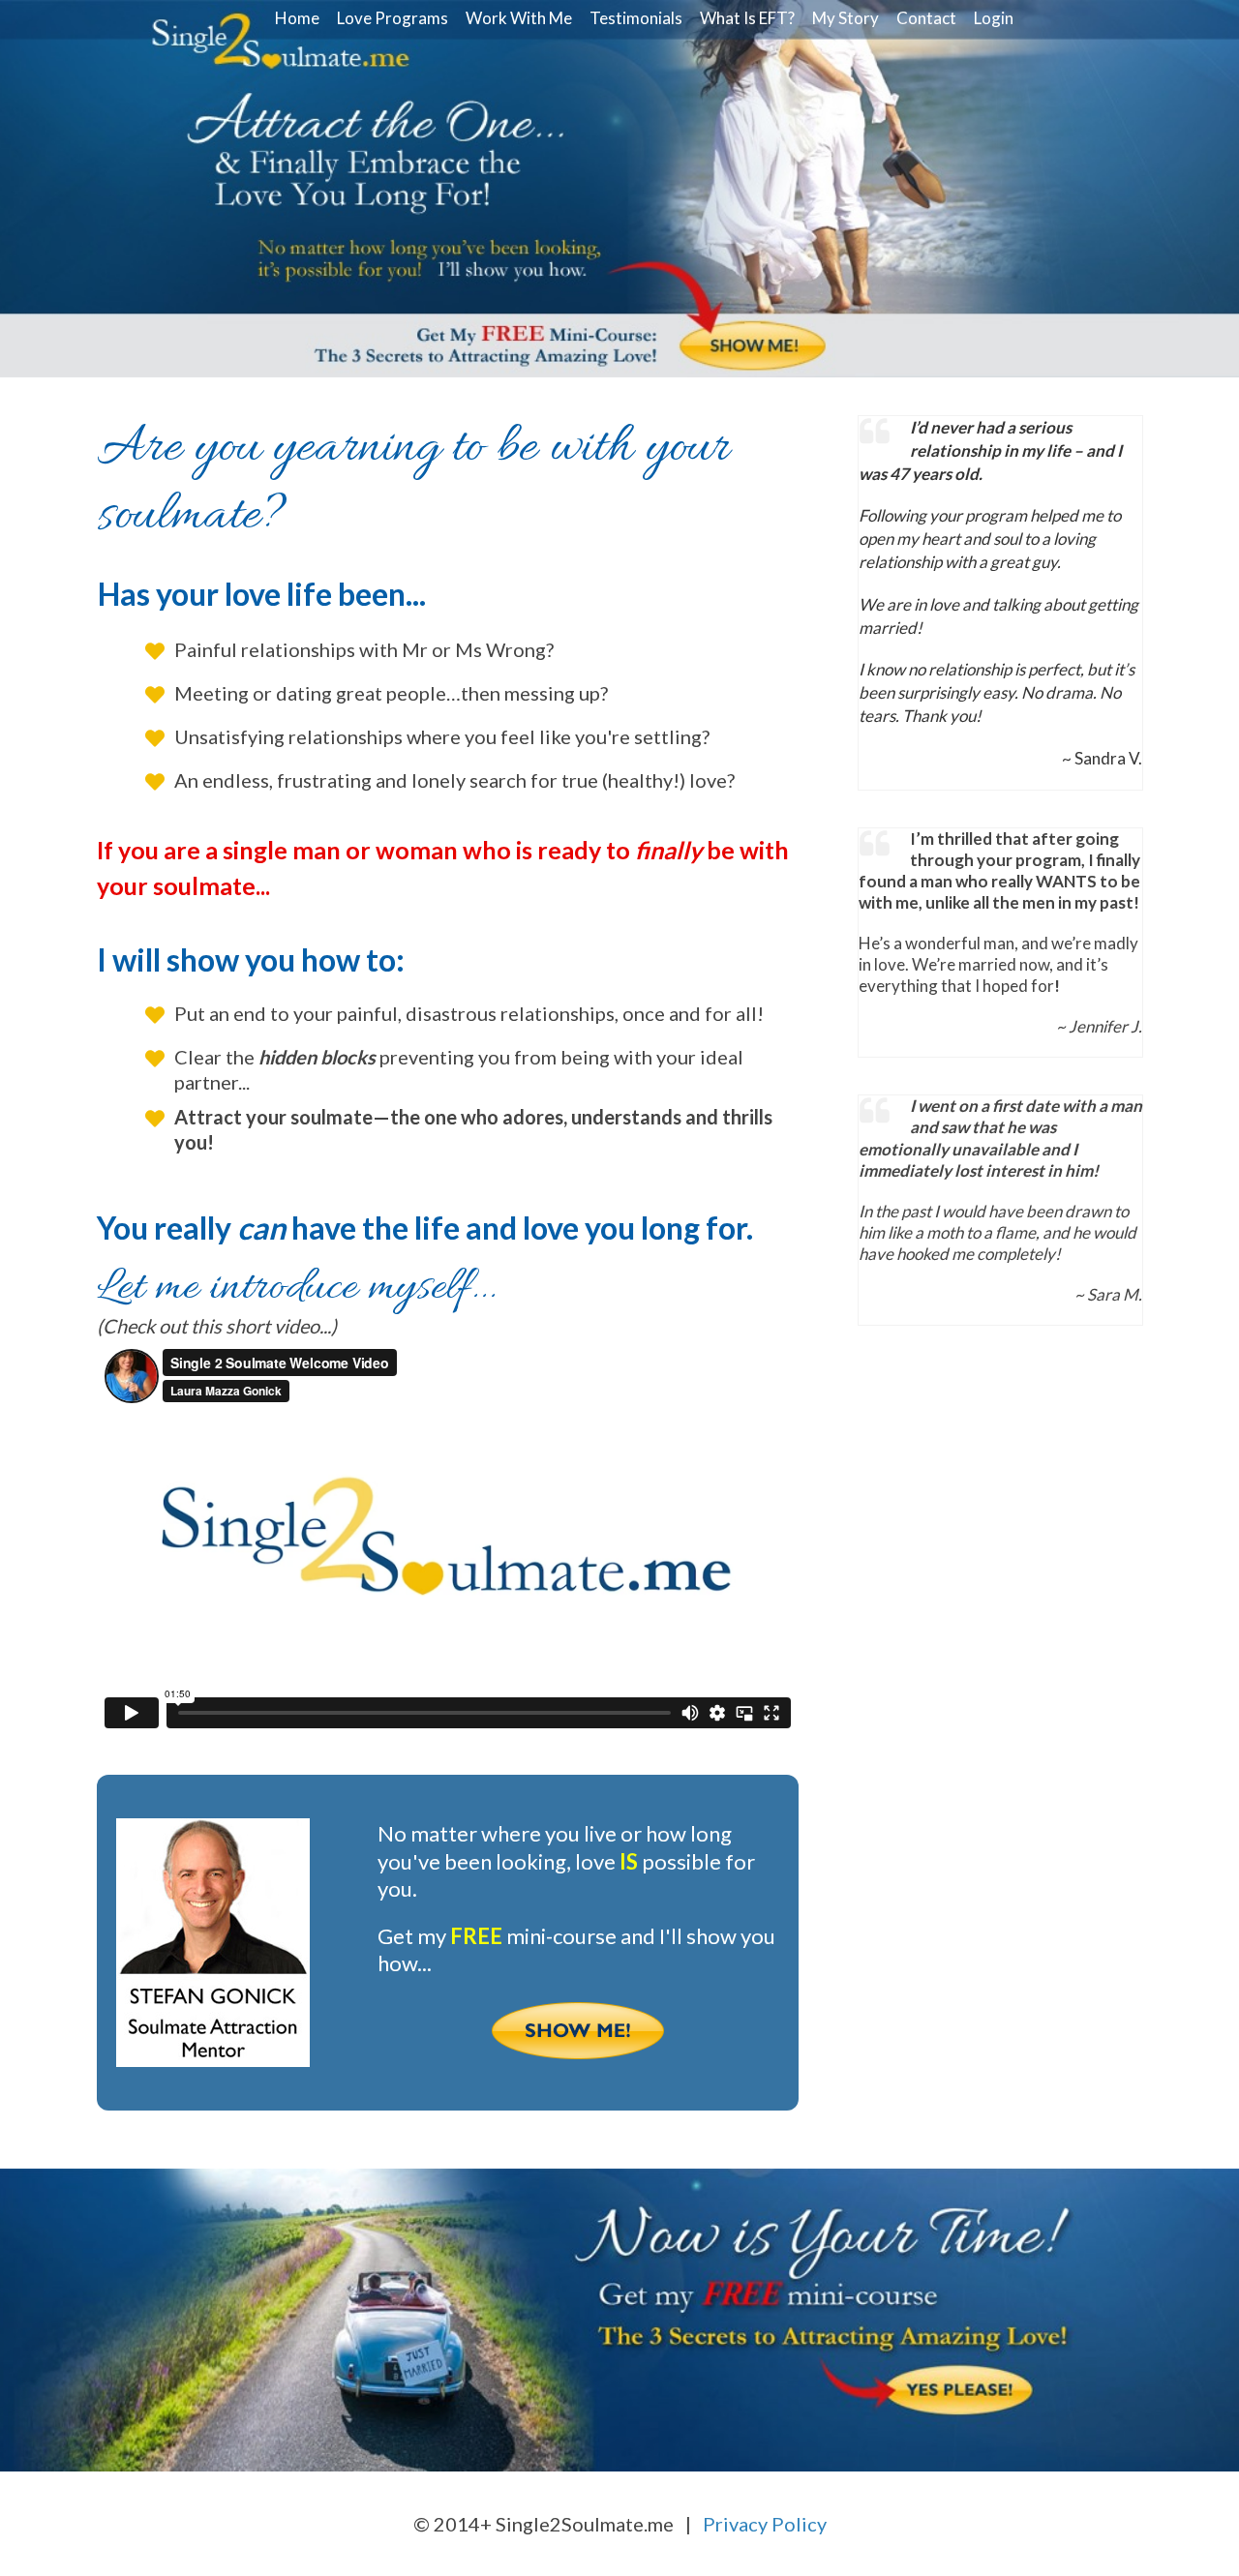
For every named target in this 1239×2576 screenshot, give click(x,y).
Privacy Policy (765, 2524)
